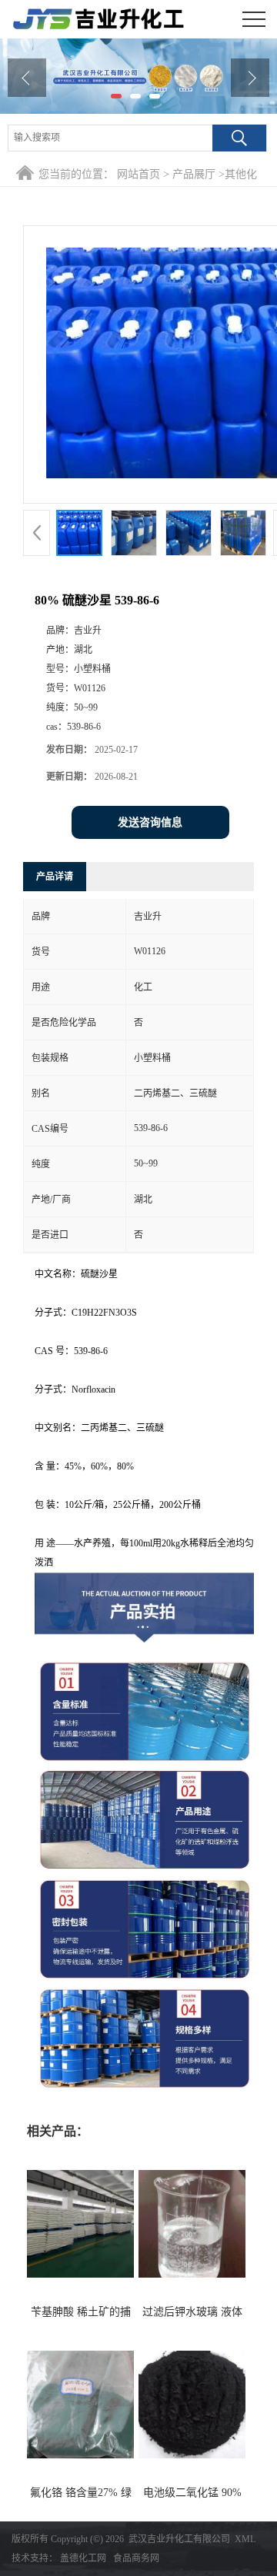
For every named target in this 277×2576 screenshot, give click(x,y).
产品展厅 (194, 174)
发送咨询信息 (150, 822)
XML (245, 2539)
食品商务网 (136, 2558)
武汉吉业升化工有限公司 (179, 2539)
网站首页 (138, 174)
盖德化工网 (83, 2558)
